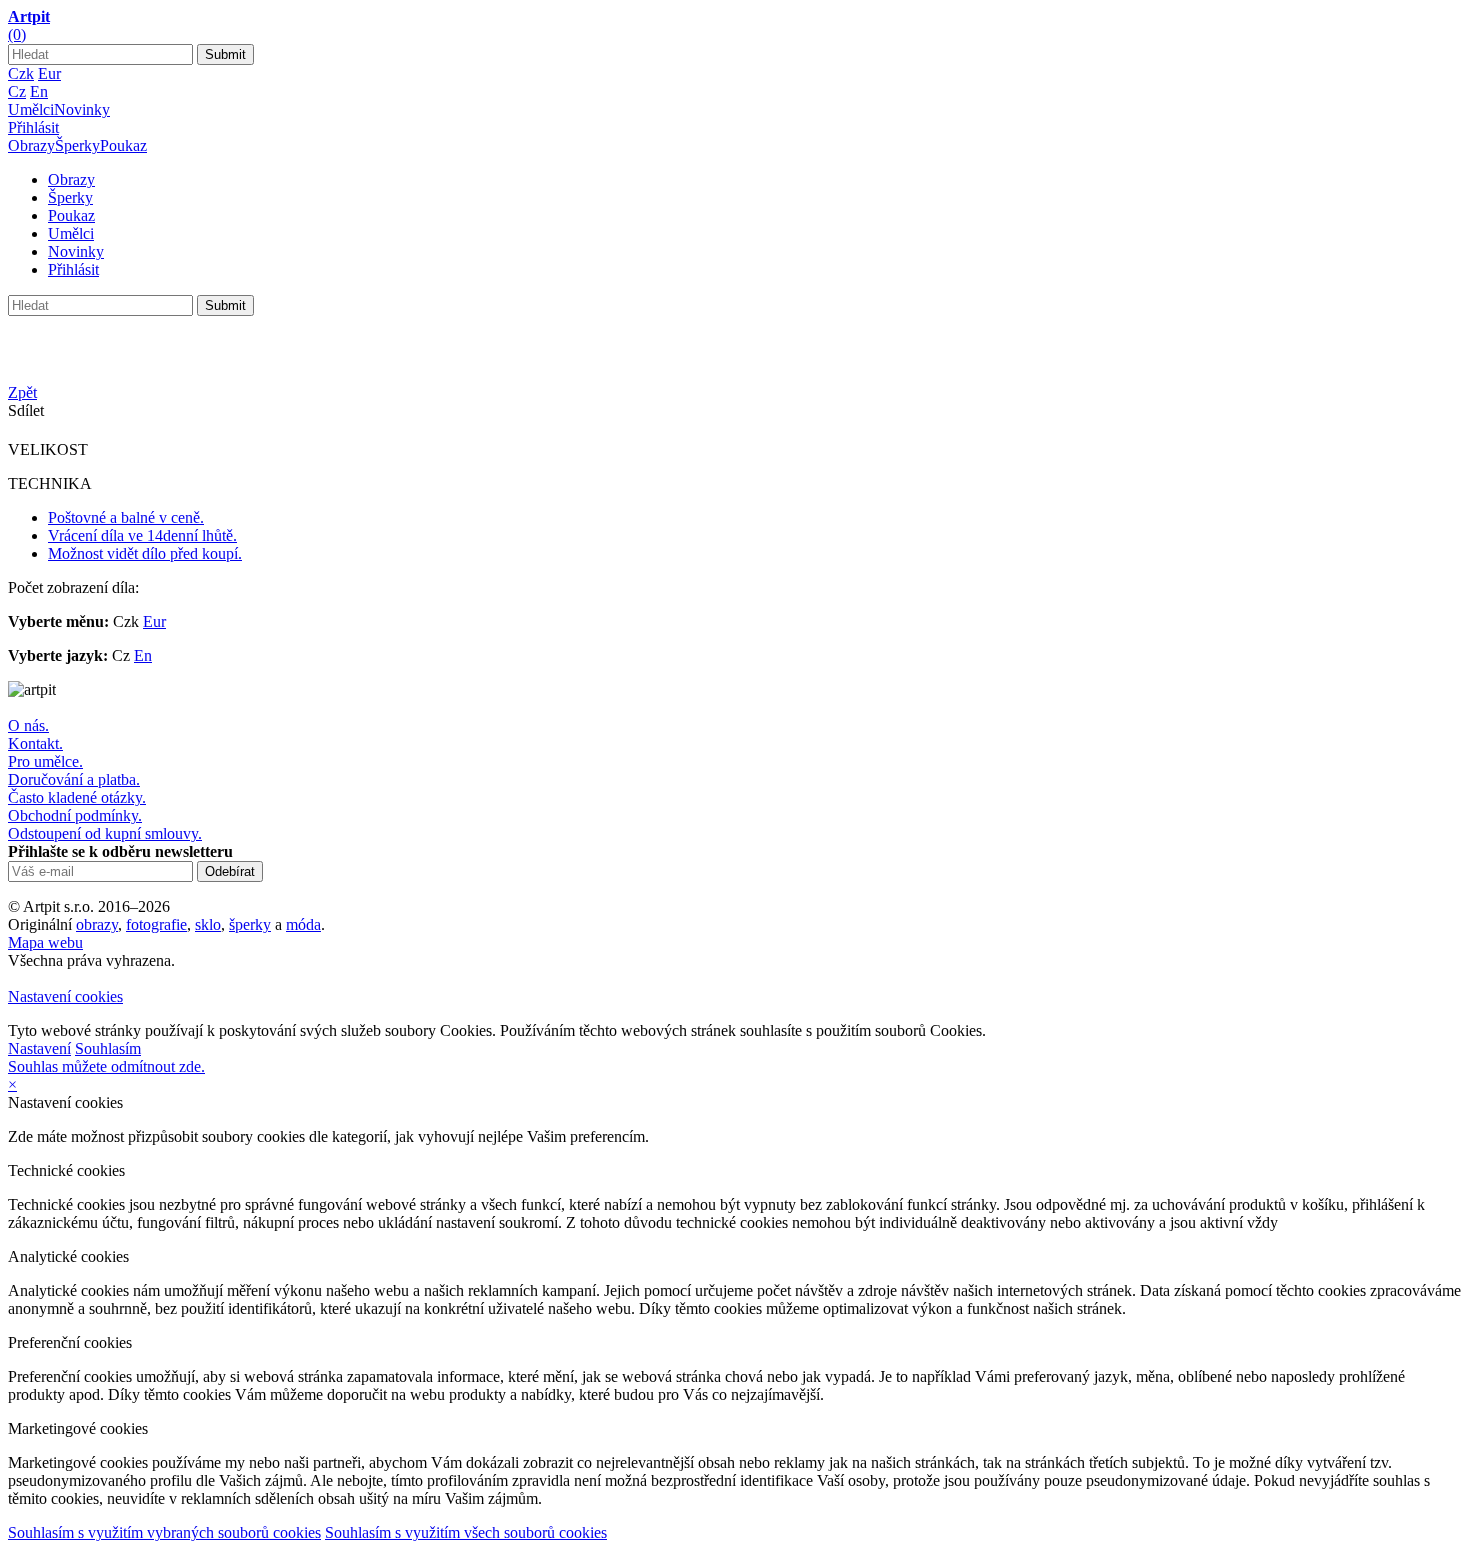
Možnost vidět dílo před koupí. (145, 553)
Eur (49, 73)
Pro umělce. (45, 761)
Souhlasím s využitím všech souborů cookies (466, 1532)
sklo (208, 924)
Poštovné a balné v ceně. (126, 517)
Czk (21, 73)
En (39, 91)
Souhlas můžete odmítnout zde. (106, 1066)
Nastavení (39, 1048)
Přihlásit (33, 127)
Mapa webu (45, 942)
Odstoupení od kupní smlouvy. (105, 833)
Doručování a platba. (74, 779)
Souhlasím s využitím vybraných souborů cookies (164, 1532)
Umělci (31, 109)
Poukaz (123, 145)
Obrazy (31, 145)
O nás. (28, 725)
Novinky (82, 109)
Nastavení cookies (65, 996)
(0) (17, 34)
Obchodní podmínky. (75, 815)
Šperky (77, 145)
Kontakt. (35, 743)
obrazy (97, 924)
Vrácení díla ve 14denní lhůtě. (142, 535)
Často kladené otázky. (77, 797)
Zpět (22, 392)
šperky (250, 924)
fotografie (156, 924)
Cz (17, 91)
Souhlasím (108, 1048)
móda (303, 924)
